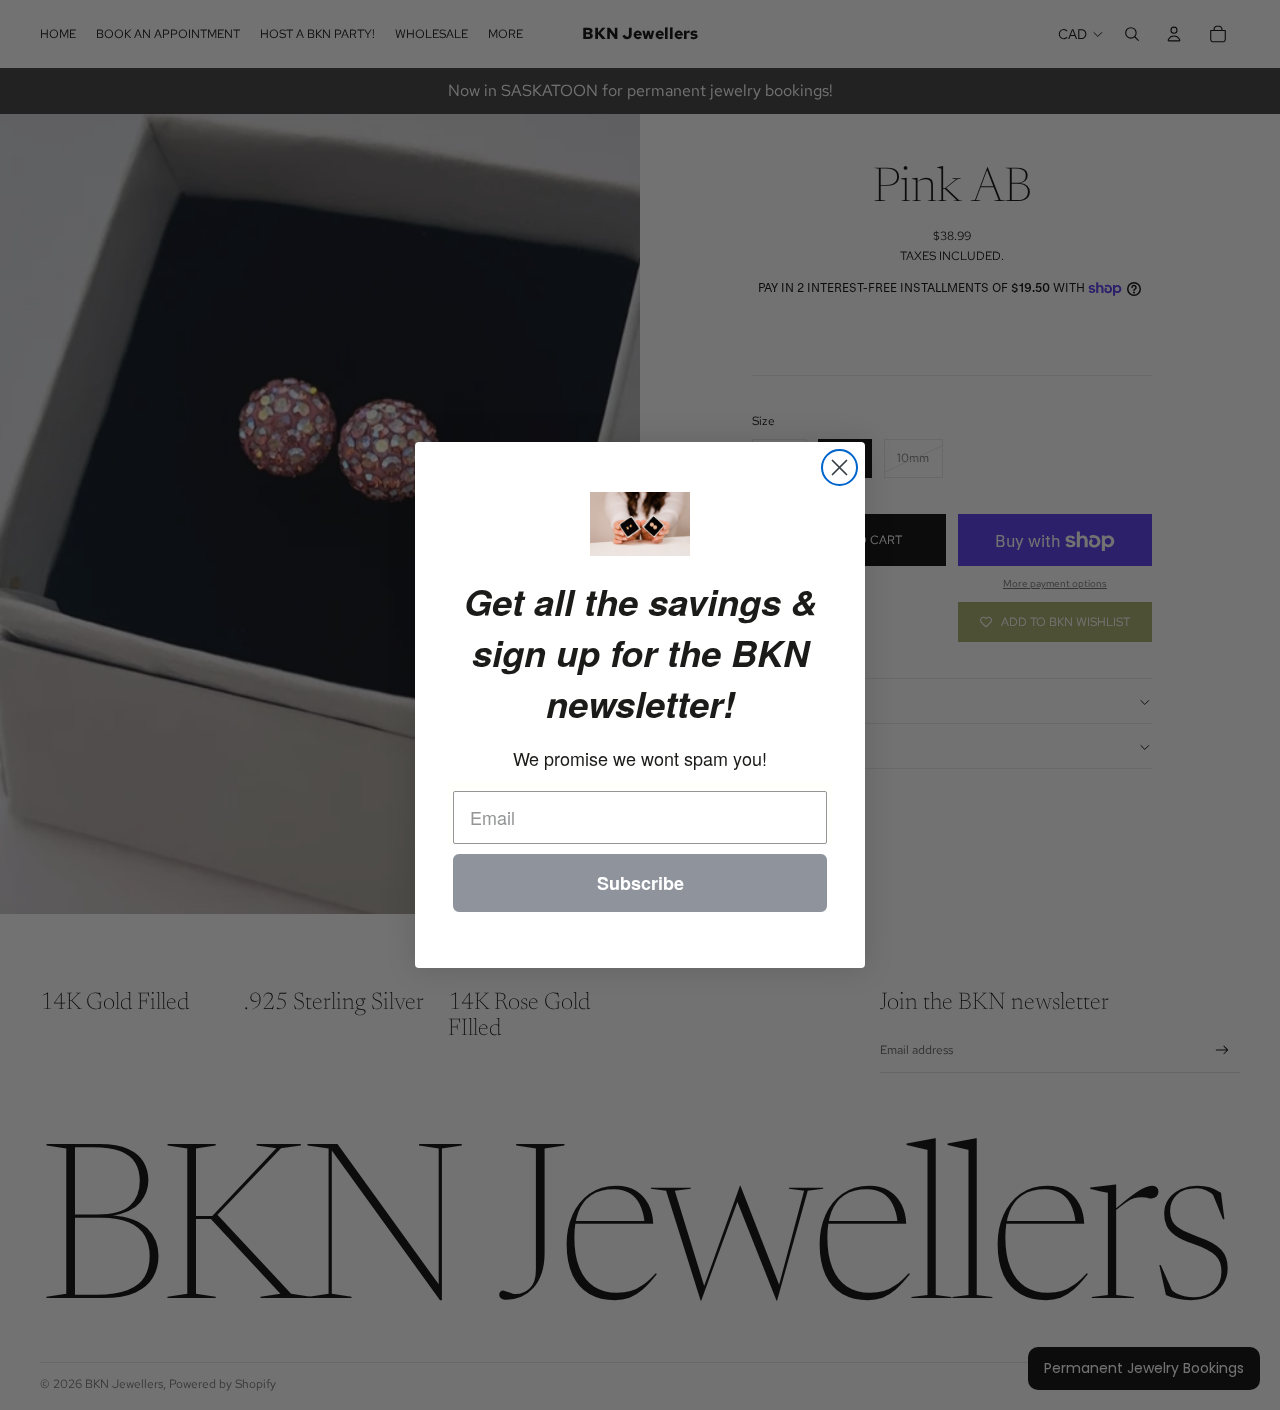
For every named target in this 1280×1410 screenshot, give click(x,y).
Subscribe (640, 883)
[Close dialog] (839, 467)
